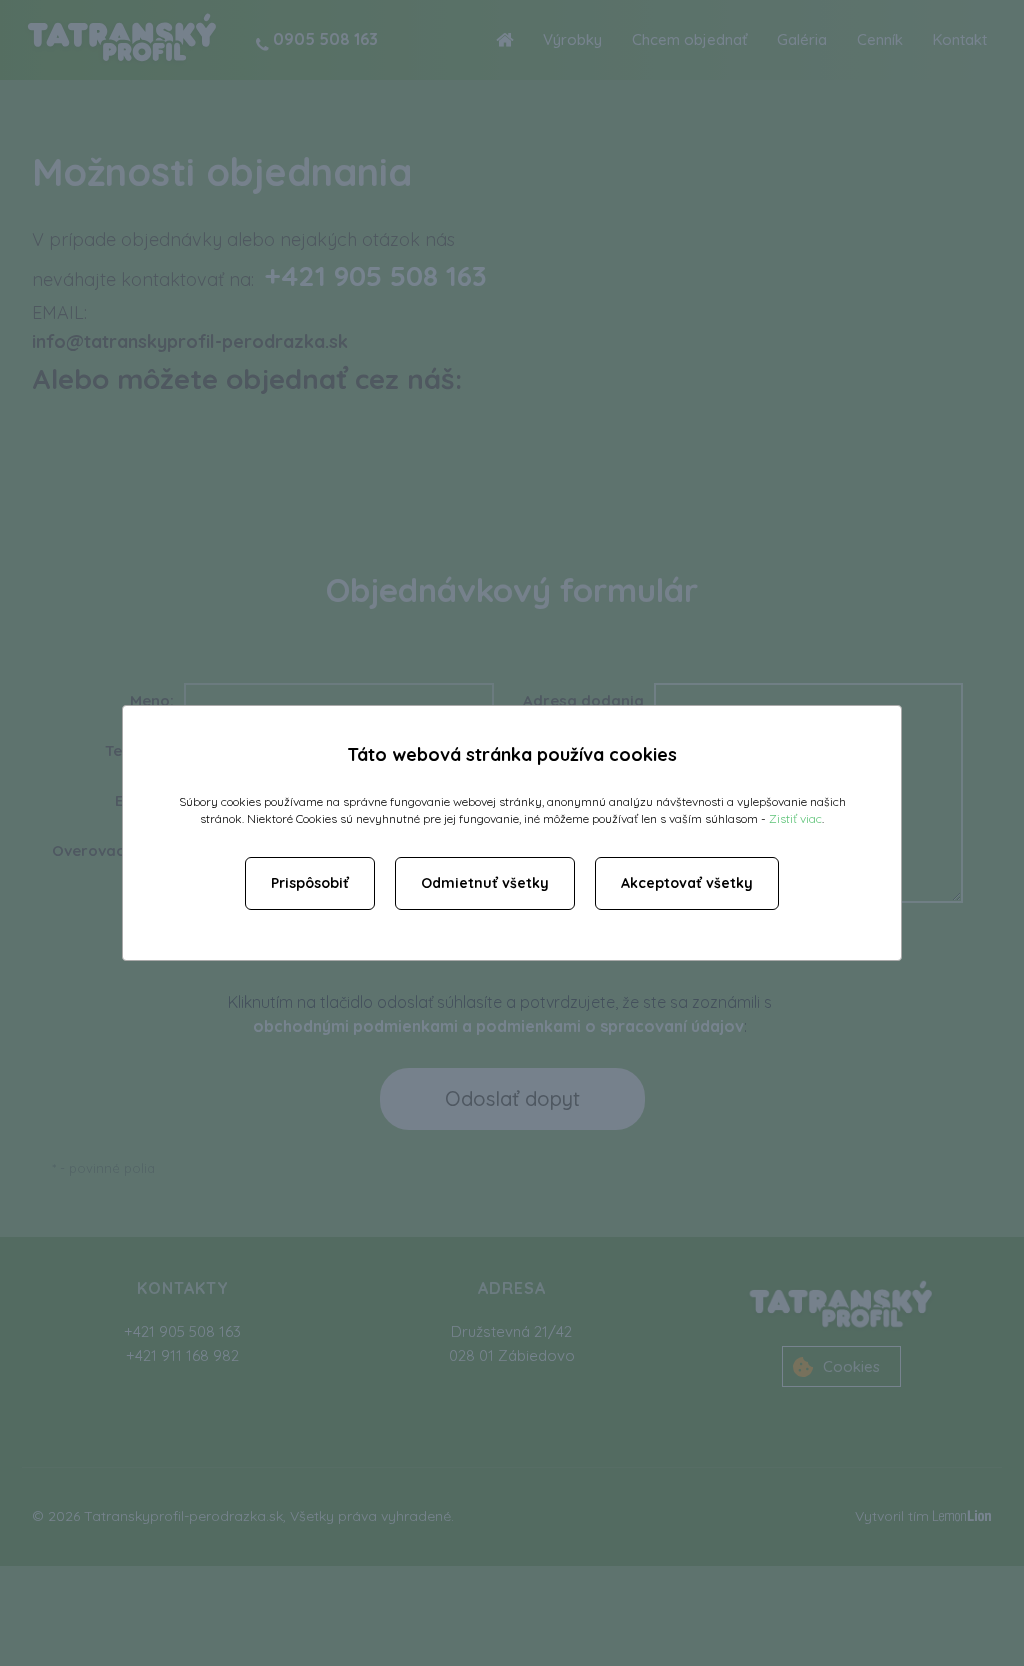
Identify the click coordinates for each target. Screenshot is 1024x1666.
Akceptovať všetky (687, 883)
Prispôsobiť (310, 883)
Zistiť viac (795, 818)
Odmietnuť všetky (485, 883)
